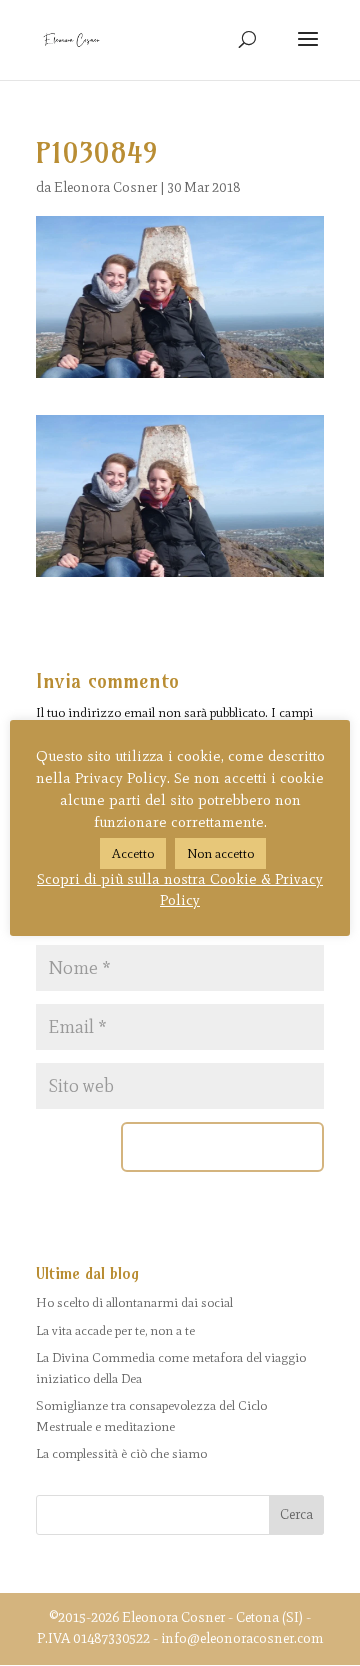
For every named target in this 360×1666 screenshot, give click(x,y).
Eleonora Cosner (105, 187)
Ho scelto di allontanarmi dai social (134, 1302)
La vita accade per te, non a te (115, 1330)
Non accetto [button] (220, 853)
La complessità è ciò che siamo (121, 1453)
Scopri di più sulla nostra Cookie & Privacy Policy (180, 889)
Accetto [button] (133, 853)
